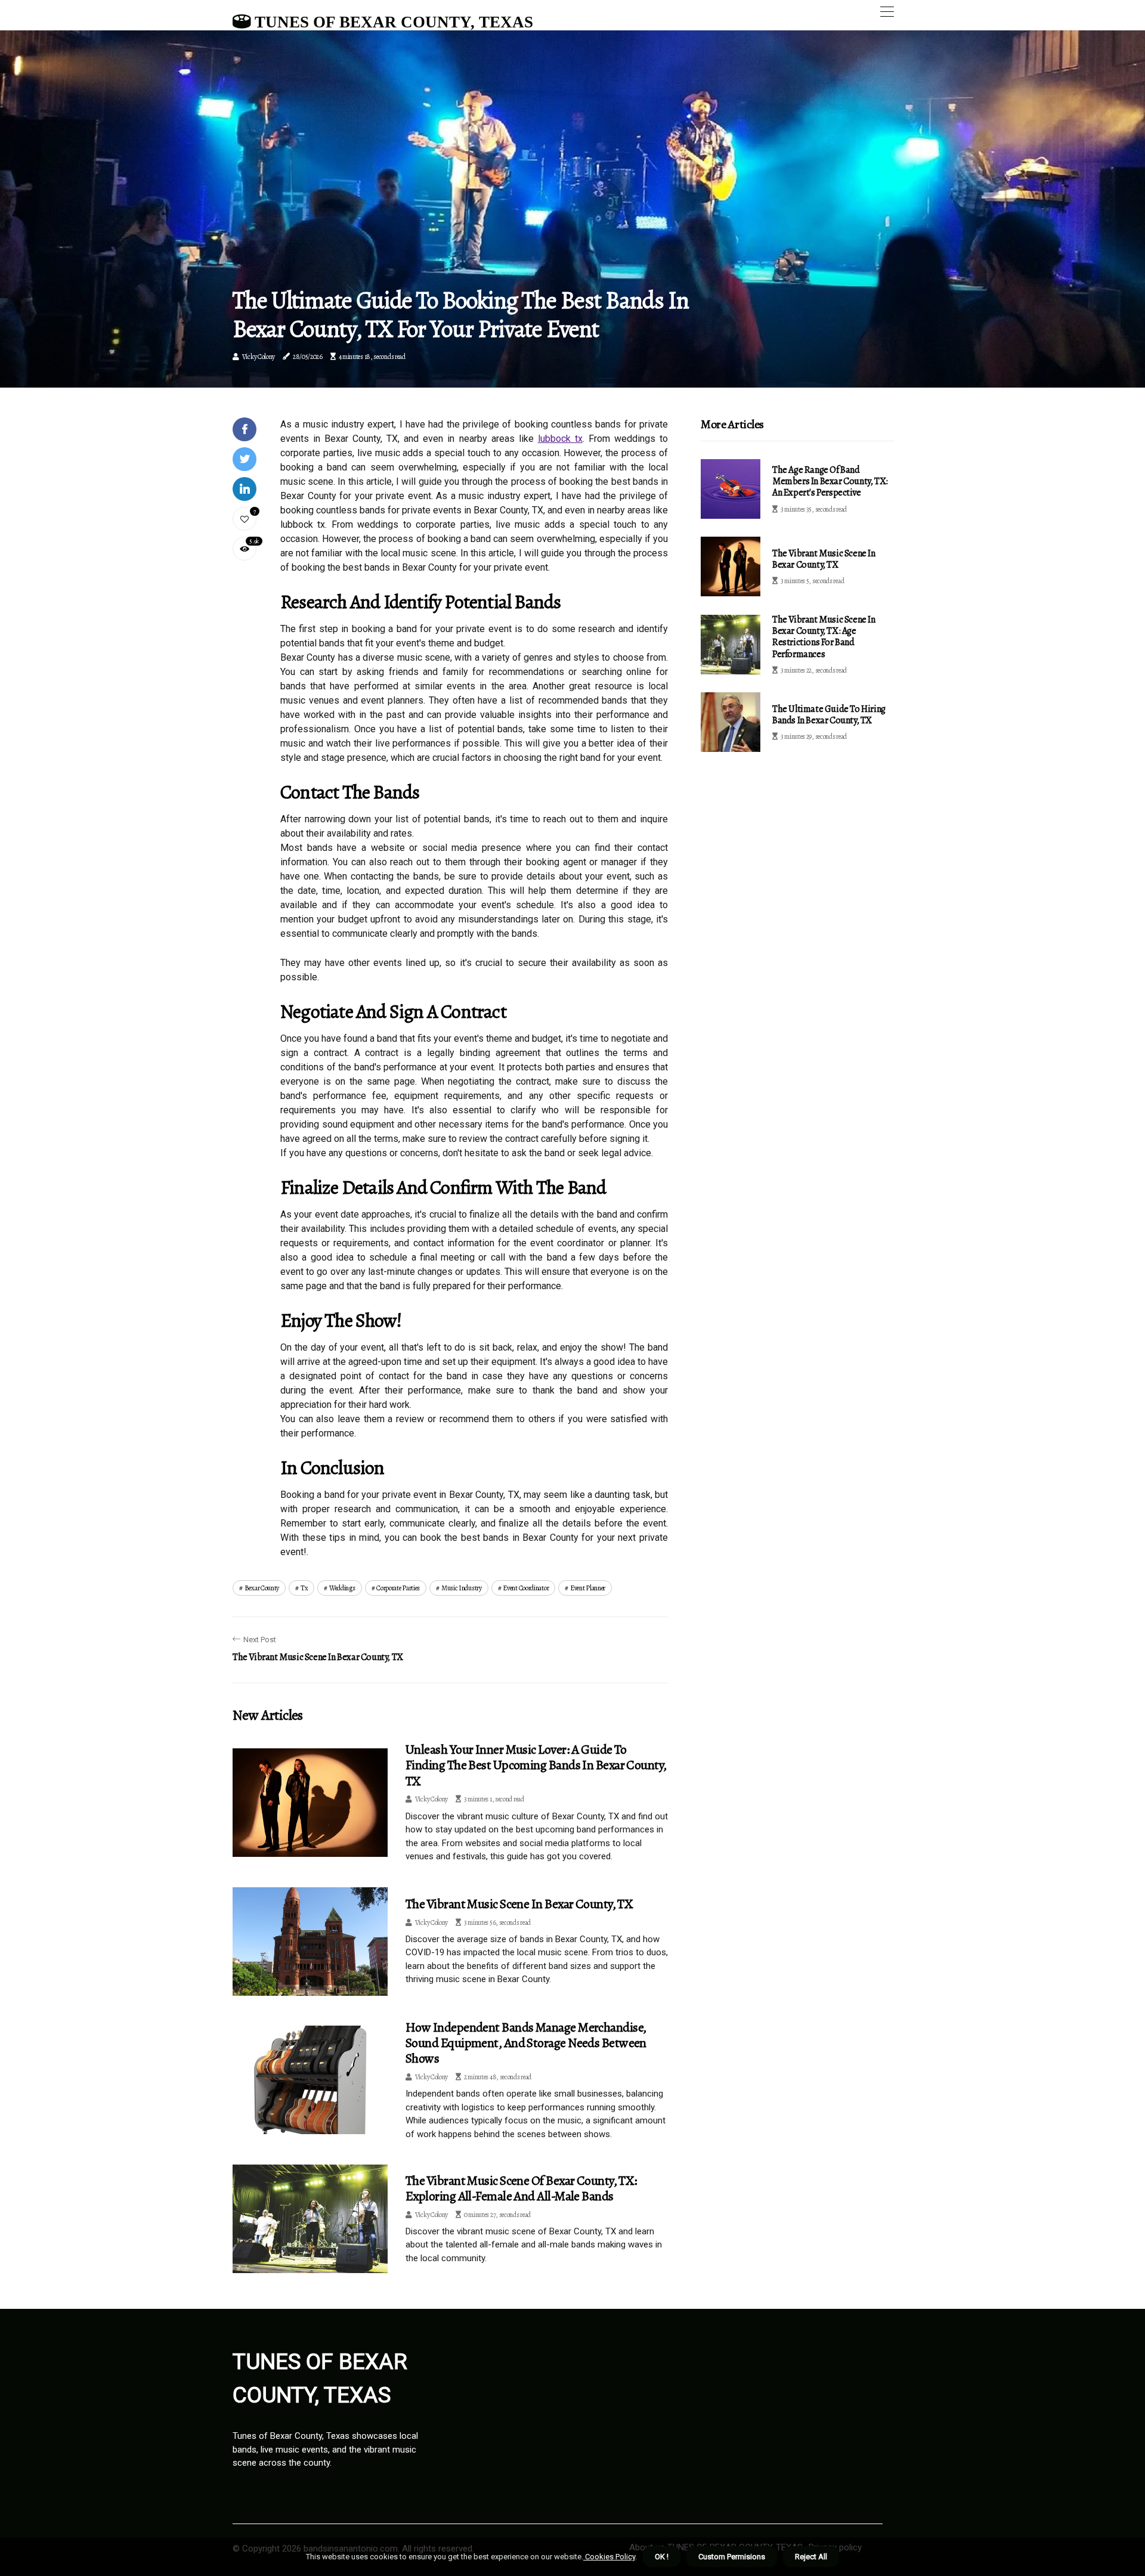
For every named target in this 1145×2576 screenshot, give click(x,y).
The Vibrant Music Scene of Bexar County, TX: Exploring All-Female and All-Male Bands (522, 2188)
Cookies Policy (609, 2557)
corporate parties (398, 1588)
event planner (588, 1588)
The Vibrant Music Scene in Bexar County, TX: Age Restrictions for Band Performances (824, 637)
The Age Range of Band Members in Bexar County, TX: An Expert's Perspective (830, 481)
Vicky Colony (259, 357)
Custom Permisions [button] (732, 2557)
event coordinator (526, 1588)
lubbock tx (560, 439)
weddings (342, 1588)
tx (304, 1588)
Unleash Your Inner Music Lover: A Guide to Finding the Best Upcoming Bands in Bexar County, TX (536, 1765)
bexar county (262, 1588)
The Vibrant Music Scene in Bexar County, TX (519, 1904)
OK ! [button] (662, 2557)
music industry (462, 1588)
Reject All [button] (811, 2557)
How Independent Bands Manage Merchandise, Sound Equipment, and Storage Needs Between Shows (526, 2043)
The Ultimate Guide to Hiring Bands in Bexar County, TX (829, 715)
